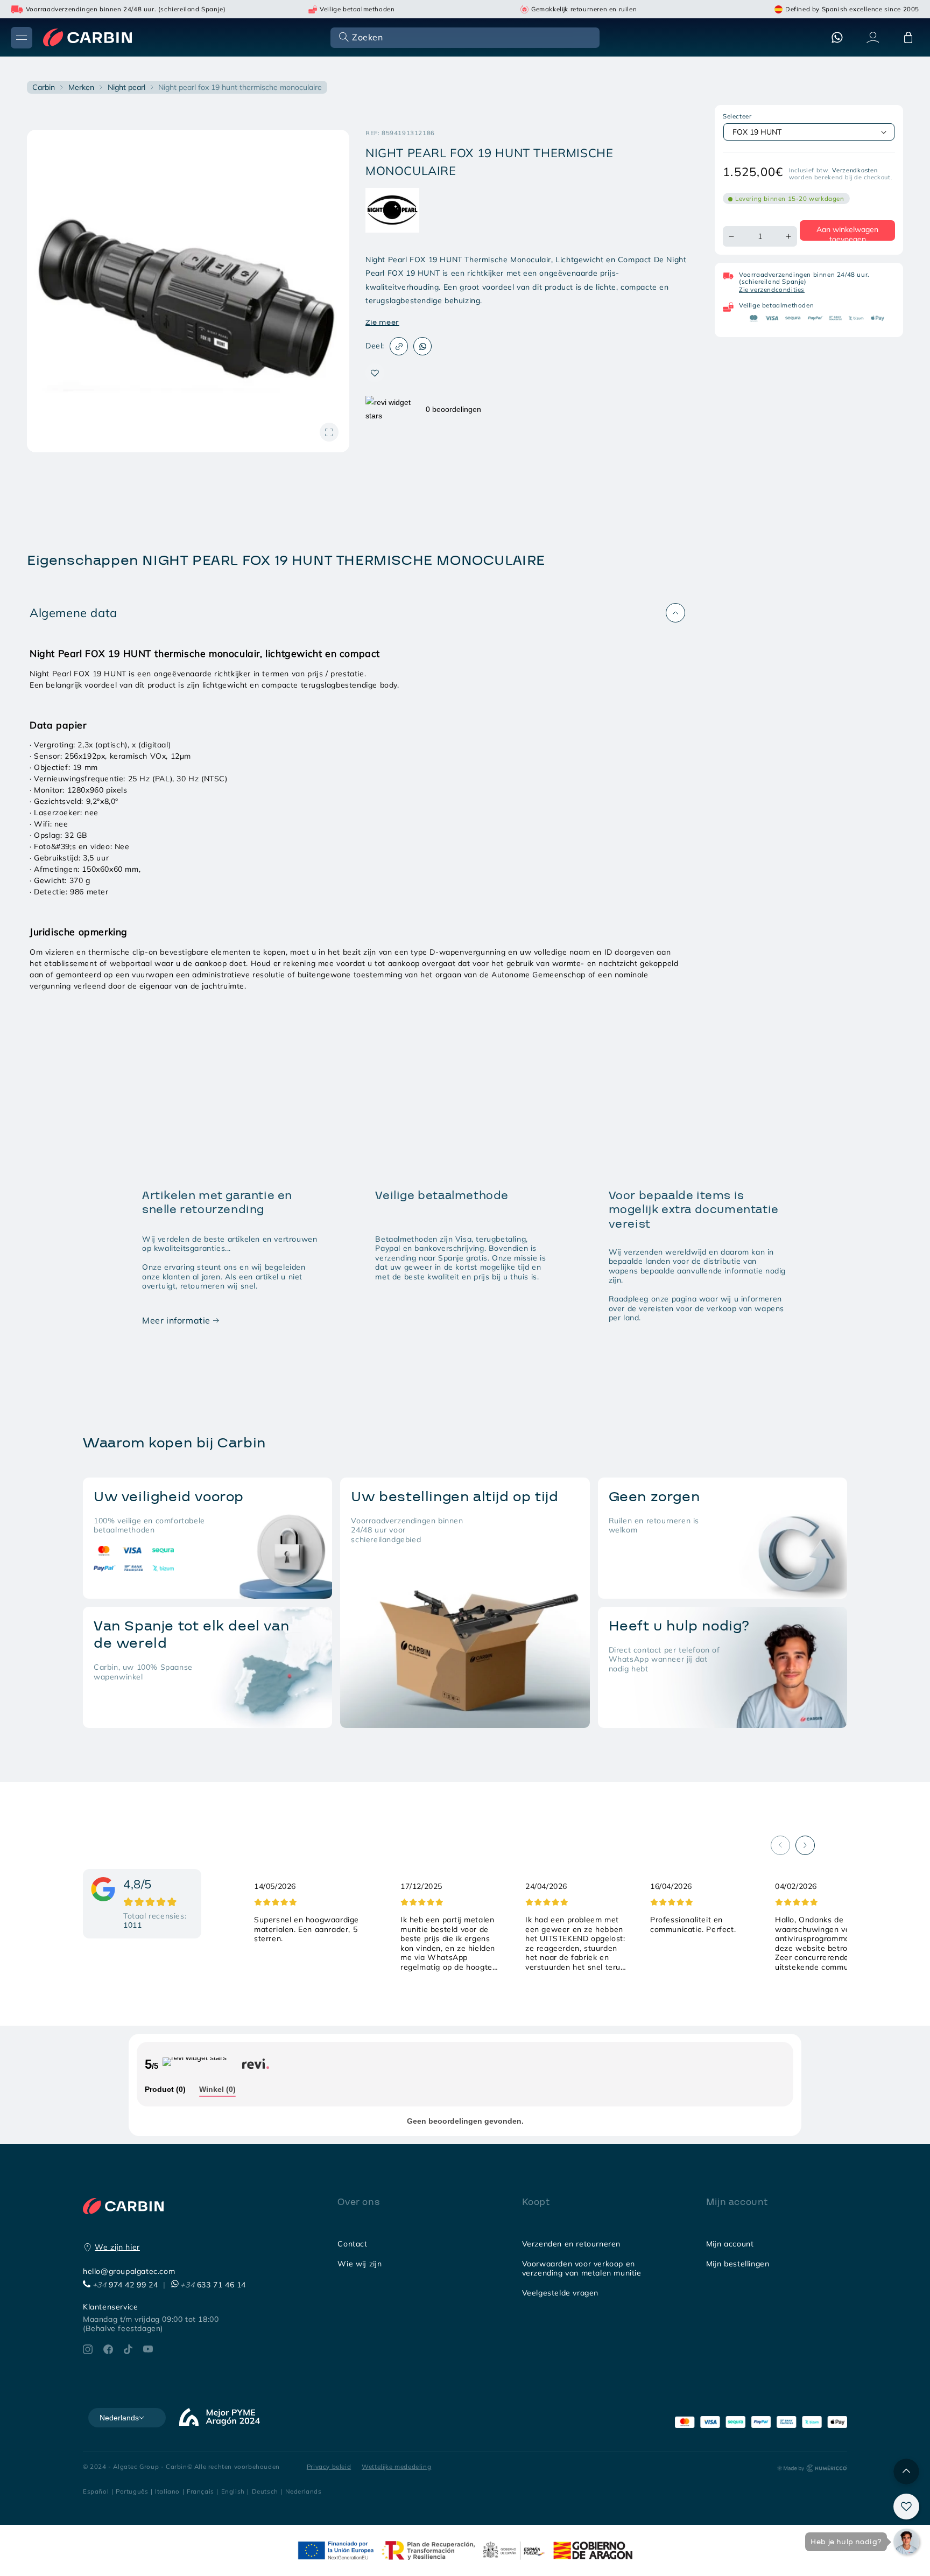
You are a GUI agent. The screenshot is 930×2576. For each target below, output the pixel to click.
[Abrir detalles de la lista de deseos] (906, 2507)
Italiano (167, 2491)
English (233, 2491)
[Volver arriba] (906, 2472)
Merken (81, 87)
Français (200, 2491)
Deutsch (265, 2491)
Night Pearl (126, 87)
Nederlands (304, 2491)
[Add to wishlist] (375, 373)
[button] (464, 37)
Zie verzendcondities (772, 289)
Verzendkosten (855, 170)
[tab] (165, 2090)
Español (96, 2491)
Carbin (44, 87)
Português (132, 2491)
